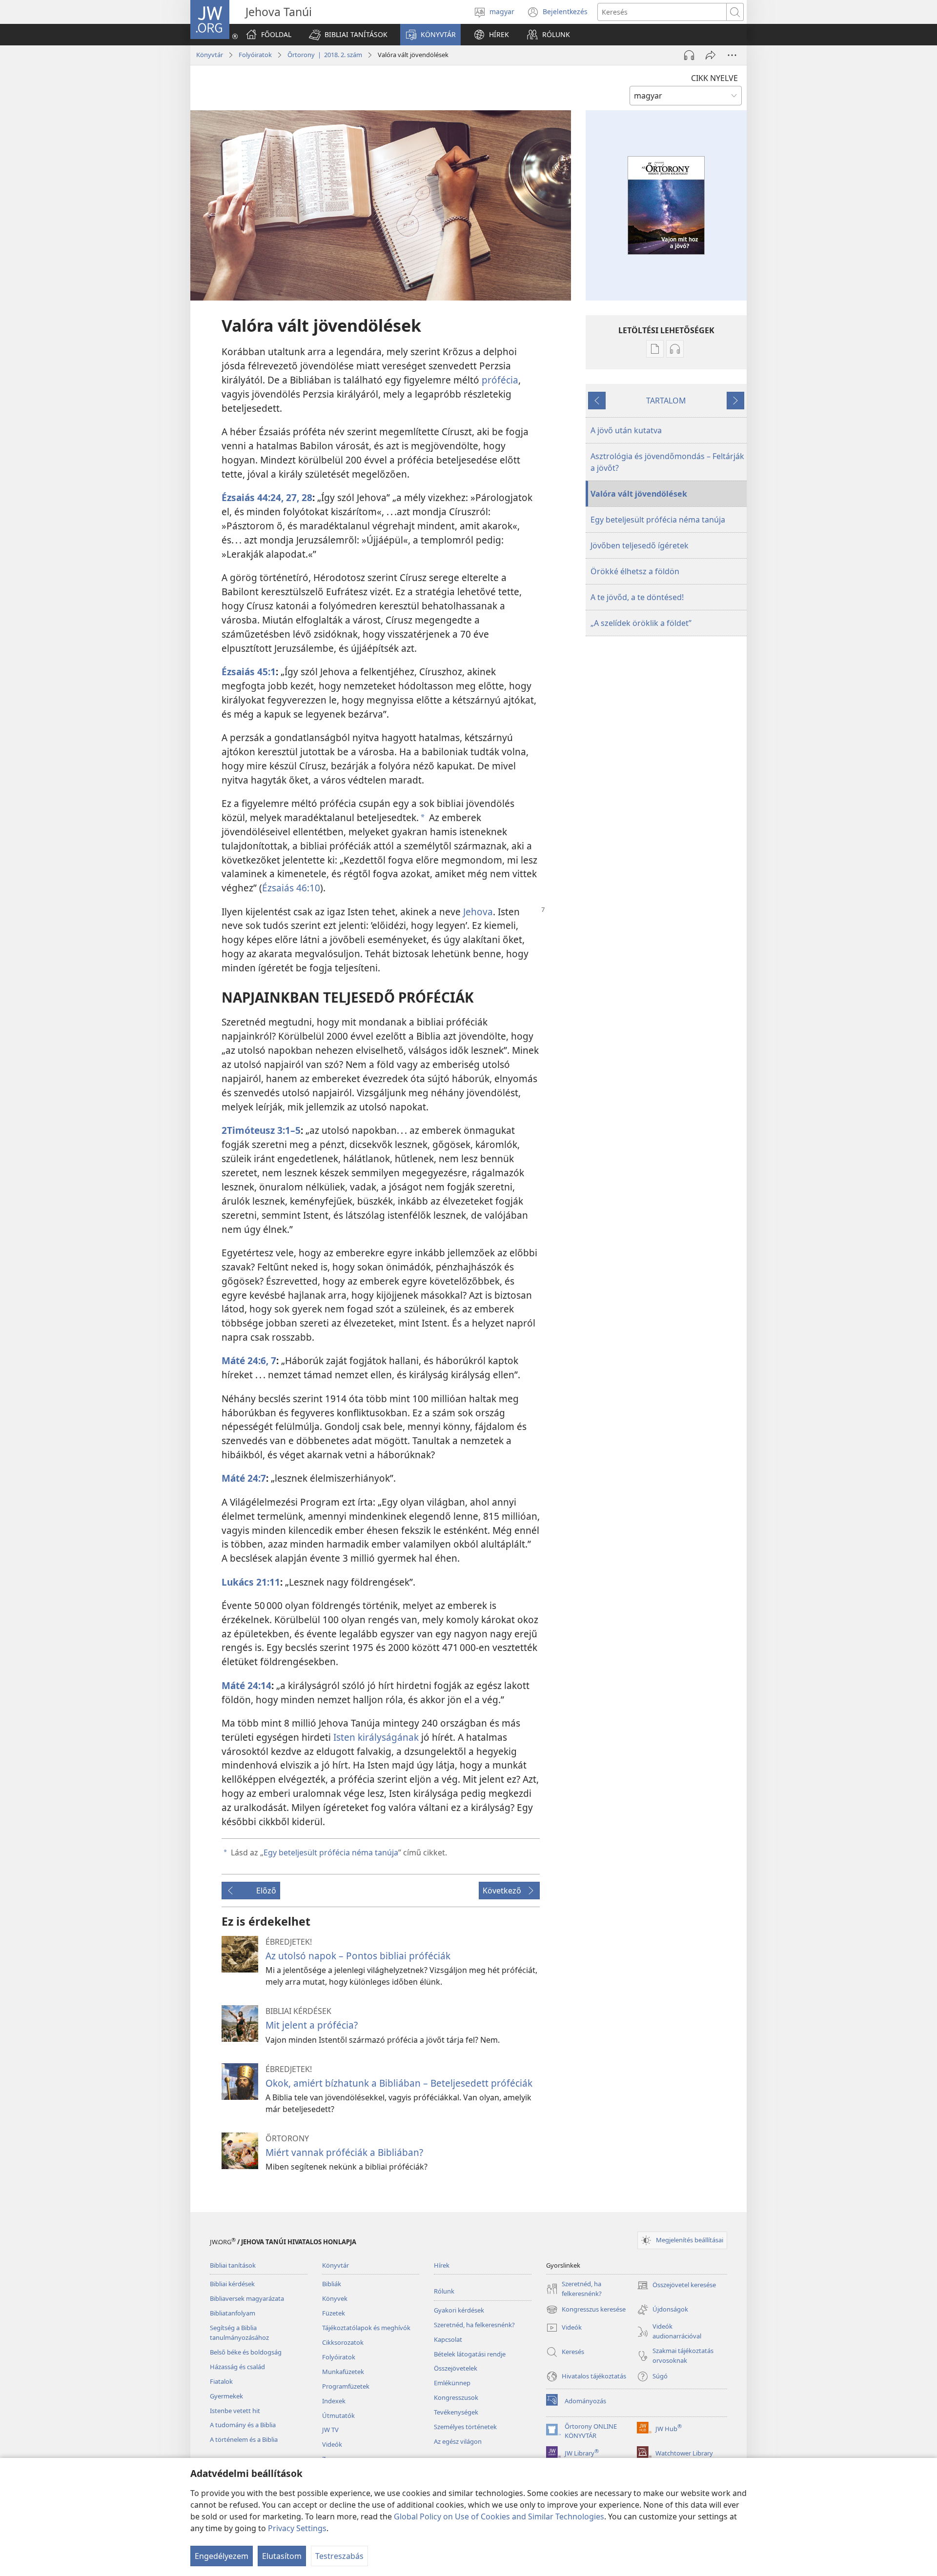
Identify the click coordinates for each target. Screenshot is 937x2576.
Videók (332, 2444)
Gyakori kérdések (459, 2310)
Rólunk (444, 2291)
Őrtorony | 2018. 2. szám (325, 55)
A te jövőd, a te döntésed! (637, 597)
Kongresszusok (456, 2397)
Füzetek (334, 2313)
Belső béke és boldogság (246, 2352)
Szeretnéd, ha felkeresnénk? (474, 2325)
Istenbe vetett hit (235, 2411)
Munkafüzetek (343, 2372)
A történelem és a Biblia (244, 2439)
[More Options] (732, 55)
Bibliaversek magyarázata (247, 2298)
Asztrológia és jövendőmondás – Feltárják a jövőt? (667, 462)
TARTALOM (666, 401)
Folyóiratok (255, 55)
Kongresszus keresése (586, 2310)
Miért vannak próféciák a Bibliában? (344, 2152)
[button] (348, 35)
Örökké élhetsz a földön (635, 571)
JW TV (330, 2430)
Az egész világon (458, 2441)
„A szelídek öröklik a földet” (641, 623)
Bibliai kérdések (232, 2284)
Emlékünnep (452, 2383)
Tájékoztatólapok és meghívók (366, 2328)
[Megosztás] (711, 55)
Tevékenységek (456, 2412)
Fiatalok (221, 2381)
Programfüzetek (346, 2386)
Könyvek (335, 2298)
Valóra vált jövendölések (639, 494)
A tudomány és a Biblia (243, 2425)
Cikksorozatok (343, 2342)
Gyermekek (226, 2396)
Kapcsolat (448, 2339)
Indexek (334, 2401)
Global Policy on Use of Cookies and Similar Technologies (499, 2516)
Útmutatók (338, 2415)
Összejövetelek (456, 2368)
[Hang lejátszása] (689, 55)
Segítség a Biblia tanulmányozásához (239, 2333)
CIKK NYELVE (714, 78)
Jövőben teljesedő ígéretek (640, 545)
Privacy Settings (297, 2528)
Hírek (442, 2265)
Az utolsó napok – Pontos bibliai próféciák (358, 1956)
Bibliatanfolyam (233, 2313)
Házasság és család (237, 2367)
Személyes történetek (465, 2427)
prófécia (500, 380)
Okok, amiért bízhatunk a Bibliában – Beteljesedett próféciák (399, 2083)
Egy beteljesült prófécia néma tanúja (331, 1852)
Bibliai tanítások (233, 2265)
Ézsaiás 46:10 (291, 888)
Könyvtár (210, 55)
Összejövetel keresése (676, 2286)
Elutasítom (282, 2556)
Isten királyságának (376, 1737)
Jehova (478, 912)
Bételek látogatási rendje (470, 2354)
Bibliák (332, 2284)
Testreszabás (339, 2556)
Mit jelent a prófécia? (312, 2025)
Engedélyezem (222, 2556)
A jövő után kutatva (626, 430)
